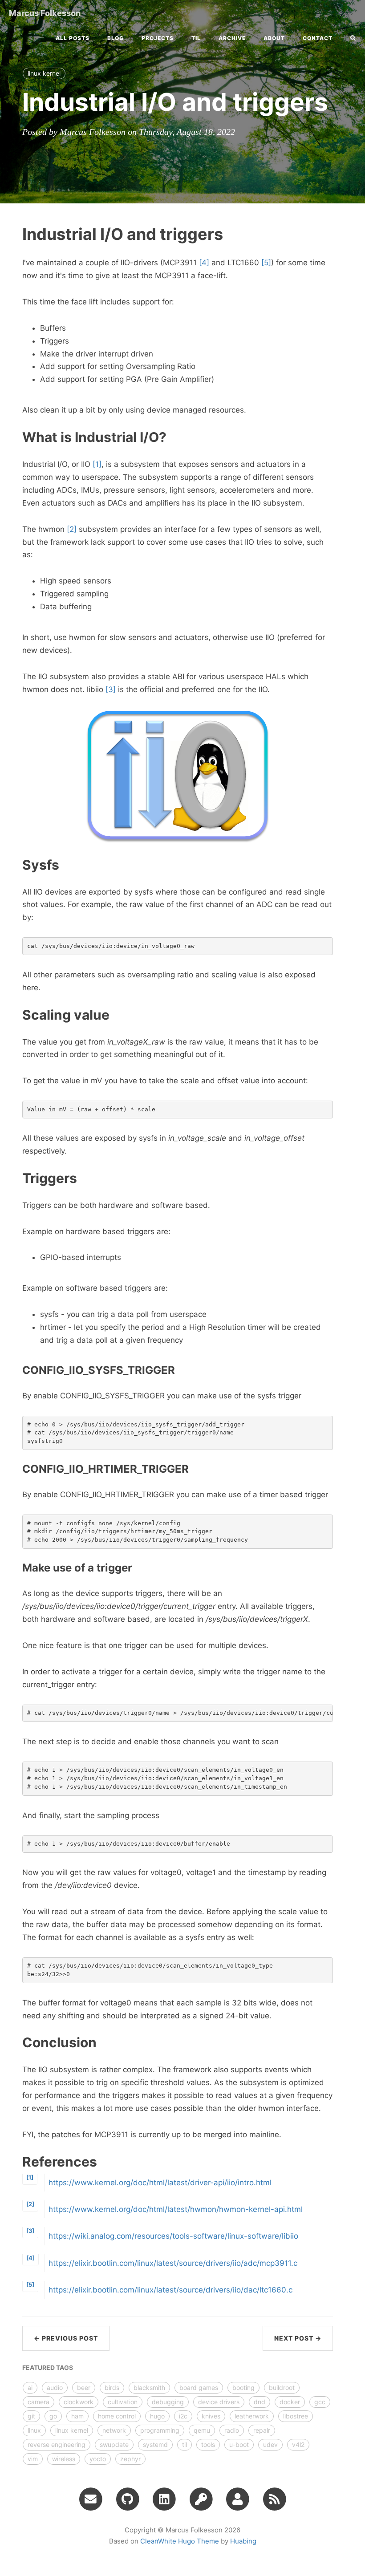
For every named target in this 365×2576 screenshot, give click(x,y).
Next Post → (298, 2338)
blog (116, 38)
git (31, 2416)
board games (199, 2388)
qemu (202, 2430)
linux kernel (44, 73)
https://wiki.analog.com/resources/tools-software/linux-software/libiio (173, 2236)
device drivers (219, 2402)
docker (290, 2402)
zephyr (130, 2459)
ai (30, 2388)
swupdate (114, 2444)
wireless (64, 2459)
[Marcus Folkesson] (274, 2499)
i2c (183, 2416)
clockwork (79, 2402)
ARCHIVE (232, 38)
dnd (260, 2402)
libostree (296, 2416)
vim (33, 2459)
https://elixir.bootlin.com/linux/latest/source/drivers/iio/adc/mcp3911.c (173, 2263)
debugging (168, 2402)
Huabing (243, 2541)
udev (270, 2444)
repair (262, 2430)
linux (34, 2430)
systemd (155, 2444)
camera (39, 2402)
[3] (111, 689)
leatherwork (252, 2416)
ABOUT (274, 38)
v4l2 (298, 2444)
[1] (97, 464)
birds (112, 2388)
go (53, 2416)
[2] (72, 529)
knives (211, 2416)
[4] (204, 263)
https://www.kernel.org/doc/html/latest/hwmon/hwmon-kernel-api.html (176, 2209)
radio (232, 2430)
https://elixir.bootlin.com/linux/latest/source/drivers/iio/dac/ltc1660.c (170, 2290)
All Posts (73, 38)
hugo (157, 2416)
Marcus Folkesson (45, 13)
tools (208, 2444)
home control (117, 2416)
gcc (320, 2402)
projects (158, 38)
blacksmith (149, 2388)
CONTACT (318, 38)
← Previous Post (66, 2338)
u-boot (239, 2444)
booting (243, 2388)
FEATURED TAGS (48, 2367)
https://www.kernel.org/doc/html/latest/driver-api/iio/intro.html (160, 2183)
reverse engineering (57, 2444)
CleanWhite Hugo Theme (180, 2541)
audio (55, 2388)
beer (84, 2388)
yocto (98, 2459)
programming (160, 2430)
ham (77, 2416)
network (114, 2430)
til (196, 38)
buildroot (282, 2388)
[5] (266, 263)
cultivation (123, 2402)
